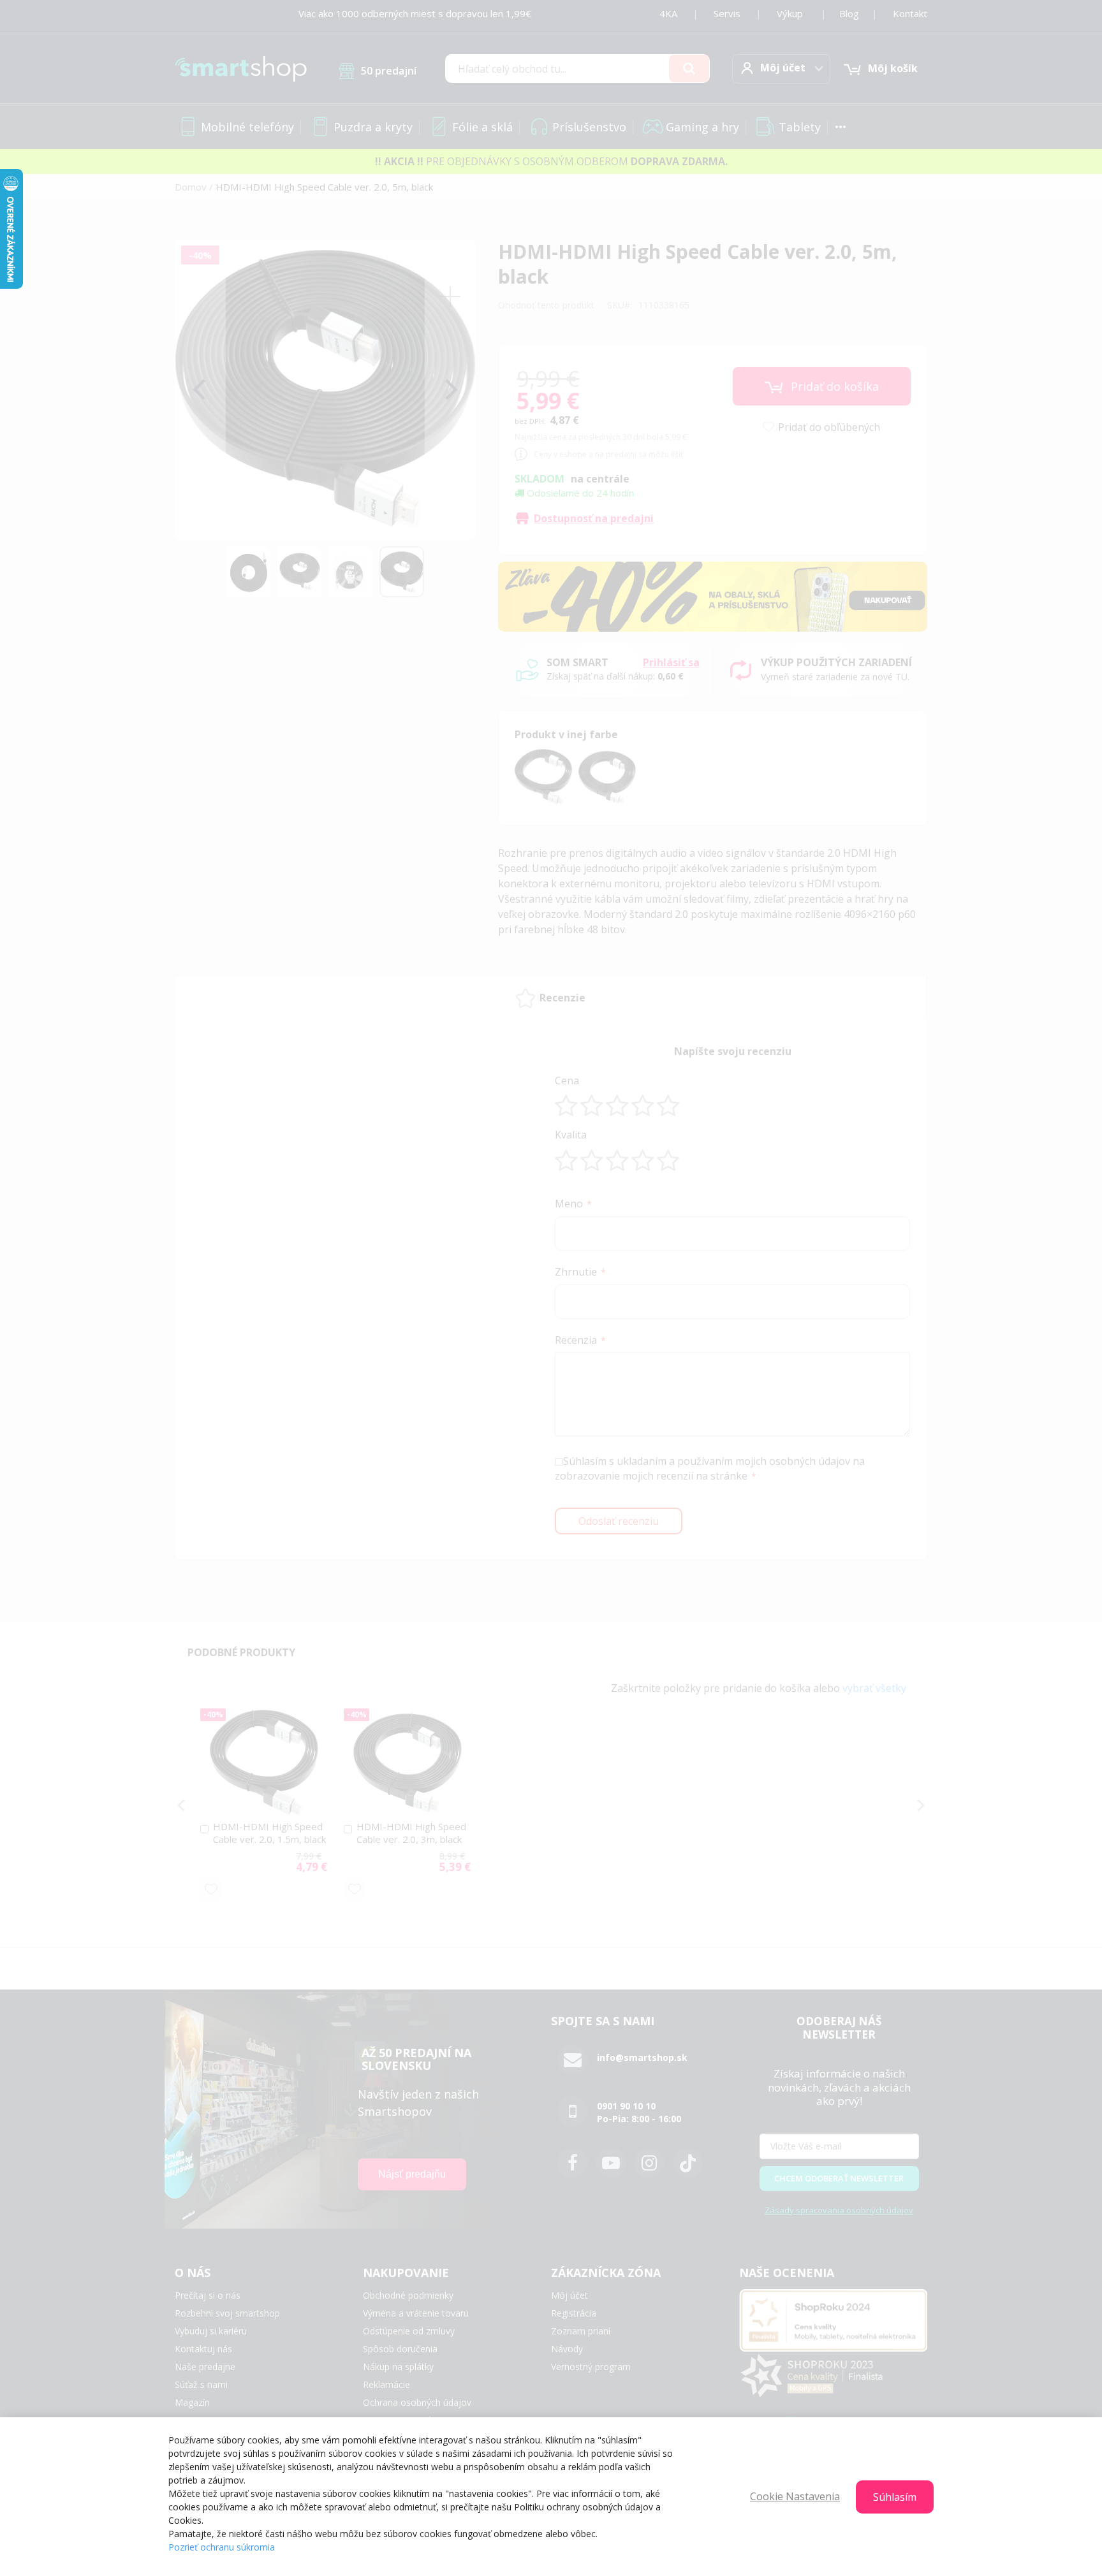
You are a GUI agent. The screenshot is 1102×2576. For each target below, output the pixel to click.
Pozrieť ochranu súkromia (222, 2547)
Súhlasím (895, 2497)
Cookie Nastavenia (795, 2496)
